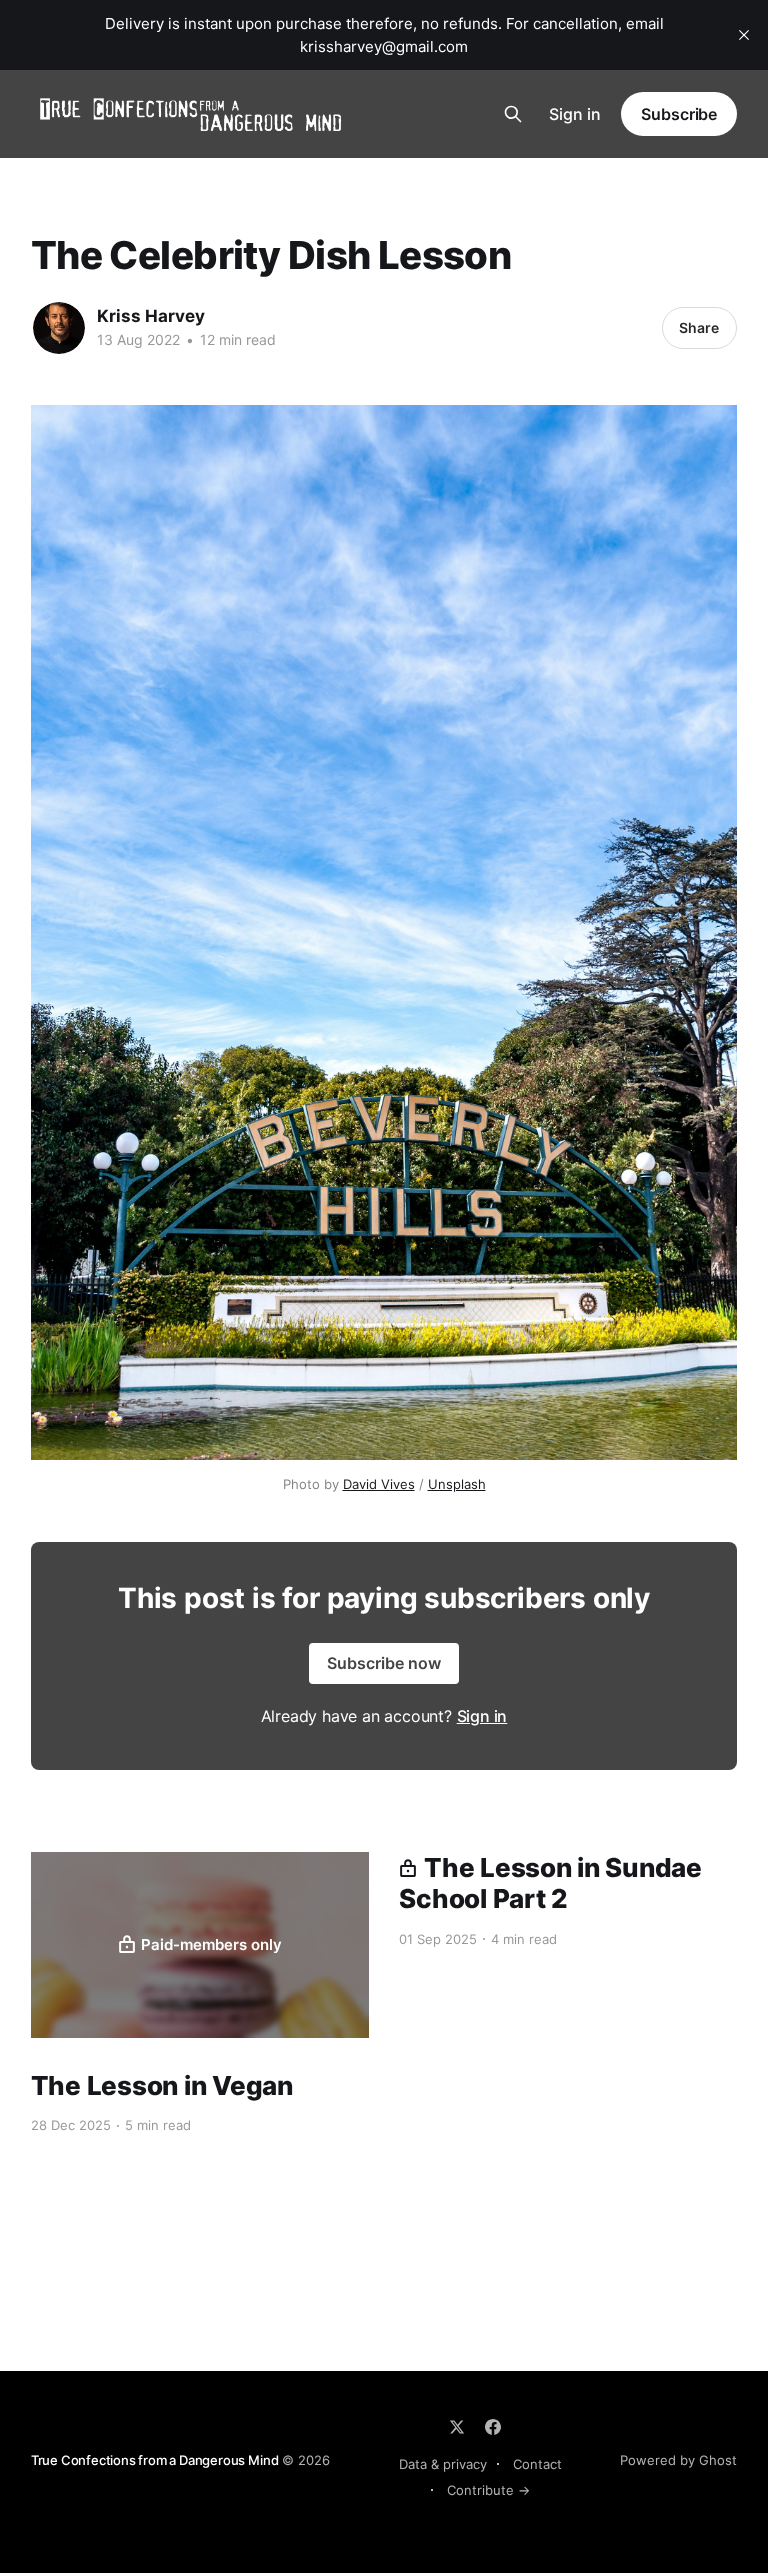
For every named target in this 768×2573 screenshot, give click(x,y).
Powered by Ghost (678, 2460)
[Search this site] (513, 114)
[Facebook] (493, 2427)
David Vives (379, 1484)
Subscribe (679, 114)
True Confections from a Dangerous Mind (155, 2460)
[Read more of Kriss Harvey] (59, 328)
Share (699, 327)
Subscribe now (384, 1663)
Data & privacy (443, 2464)
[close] (744, 35)
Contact (537, 2464)
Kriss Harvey (151, 316)
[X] (457, 2427)
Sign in (575, 114)
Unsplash (457, 1484)
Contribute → (488, 2490)
